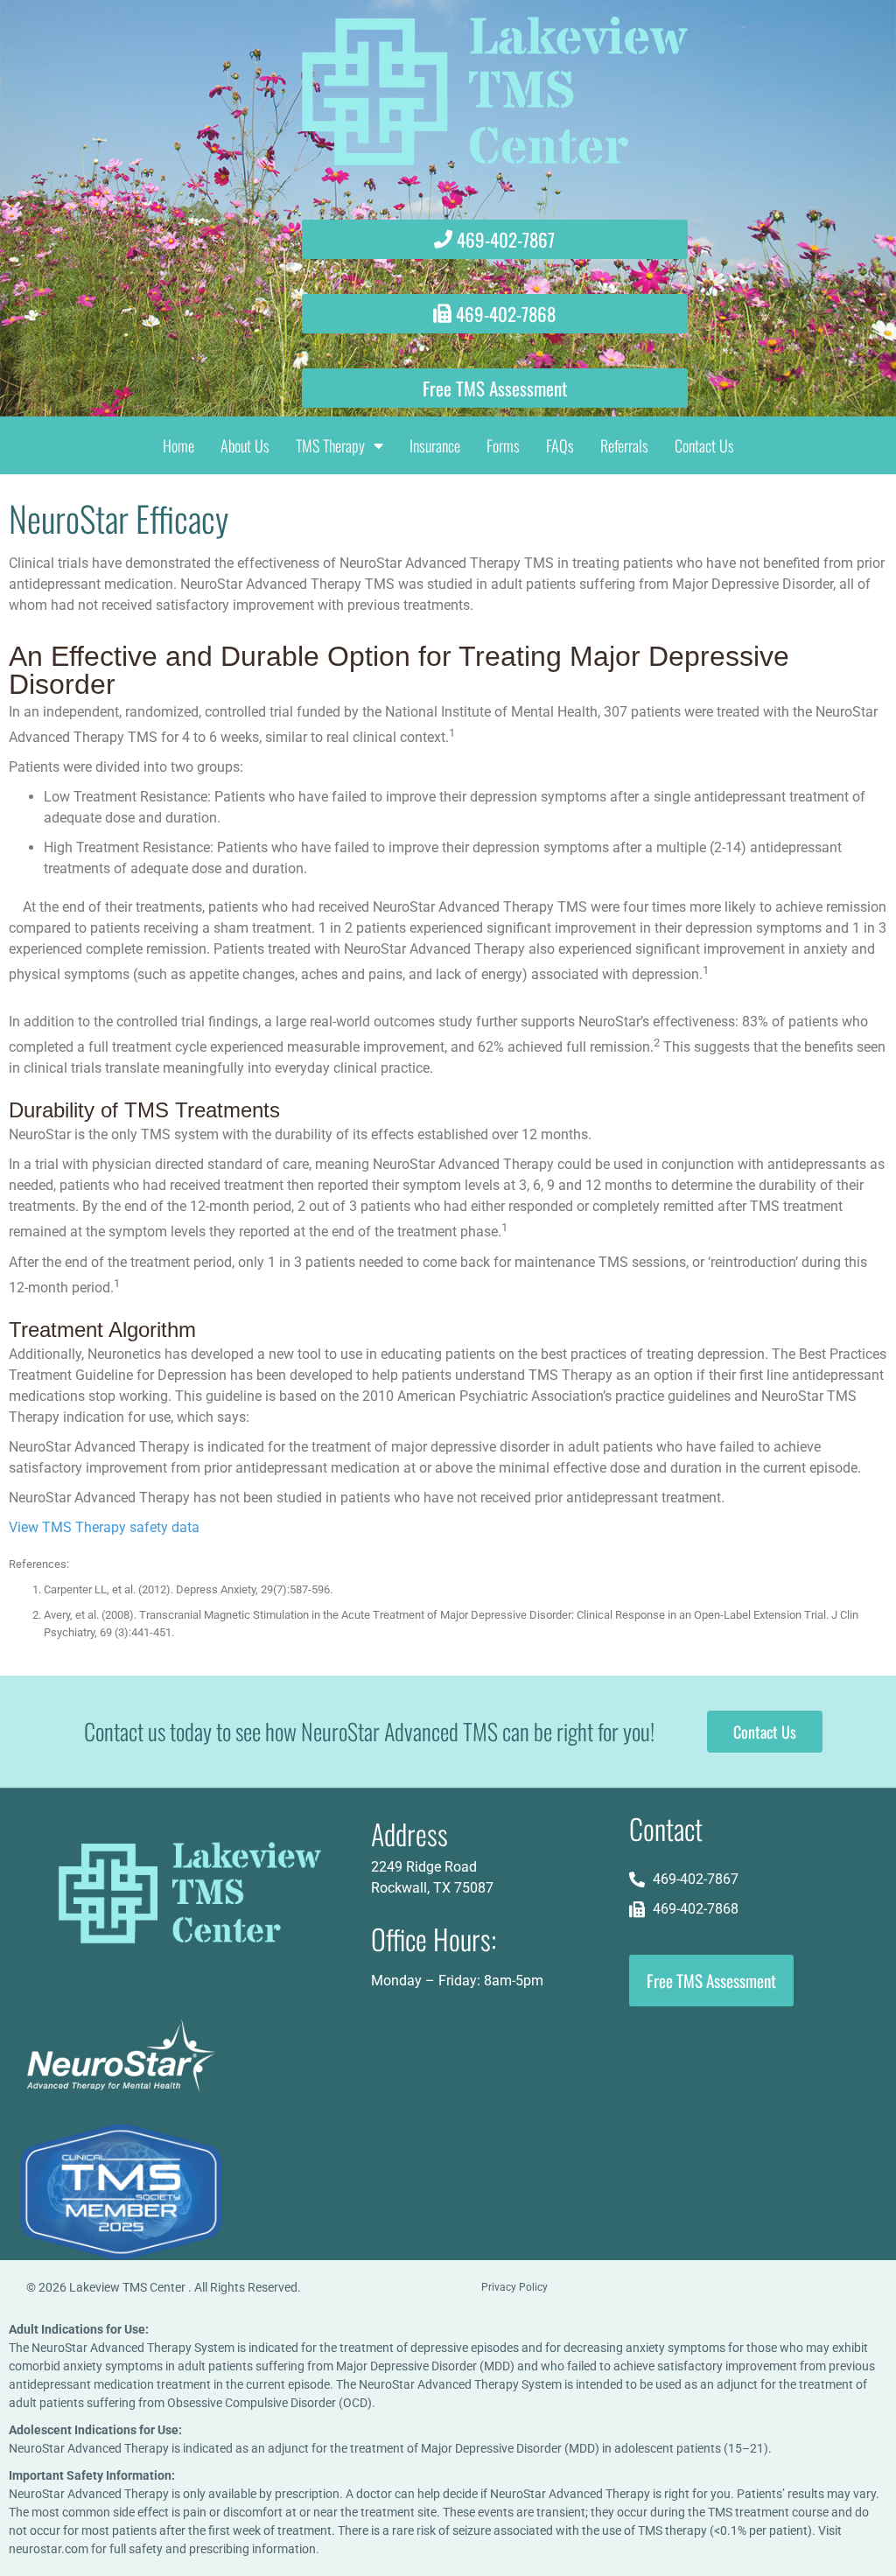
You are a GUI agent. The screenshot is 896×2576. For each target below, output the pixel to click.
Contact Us (704, 445)
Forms (503, 445)
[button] (495, 314)
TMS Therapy (330, 445)
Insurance (435, 445)
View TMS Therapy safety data (104, 1527)
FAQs (560, 445)
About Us (245, 445)
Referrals (624, 445)
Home (178, 445)
